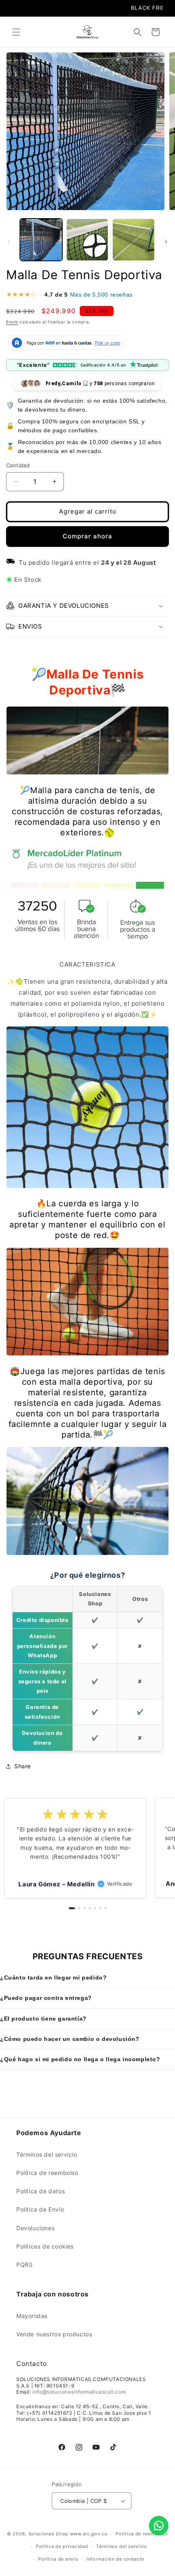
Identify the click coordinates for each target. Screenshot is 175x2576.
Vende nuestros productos (54, 2334)
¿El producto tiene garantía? (43, 2019)
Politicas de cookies (45, 2246)
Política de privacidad (62, 2546)
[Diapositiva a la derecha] (166, 242)
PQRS (24, 2265)
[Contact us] (159, 2526)
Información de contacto (115, 2559)
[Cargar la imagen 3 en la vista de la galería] (133, 240)
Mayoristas (32, 2316)
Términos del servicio (47, 2154)
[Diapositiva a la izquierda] (9, 242)
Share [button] (23, 1766)
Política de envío (58, 2559)
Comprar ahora (87, 536)
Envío (12, 322)
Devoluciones (35, 2228)
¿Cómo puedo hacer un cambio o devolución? (70, 2039)
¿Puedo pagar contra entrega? (46, 1998)
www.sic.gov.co (89, 2534)
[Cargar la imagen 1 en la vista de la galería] (41, 240)
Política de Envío (40, 2209)
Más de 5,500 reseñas (101, 295)
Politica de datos (40, 2191)
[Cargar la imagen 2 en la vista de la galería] (87, 240)
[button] (16, 32)
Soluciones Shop (49, 2534)
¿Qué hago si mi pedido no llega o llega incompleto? (80, 2059)
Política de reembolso (47, 2173)
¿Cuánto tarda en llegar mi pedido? (53, 1978)
